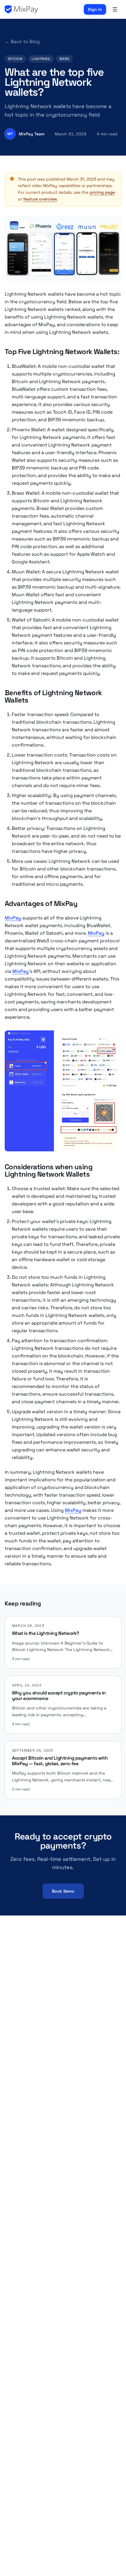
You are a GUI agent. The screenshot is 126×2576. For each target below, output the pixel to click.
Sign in (95, 9)
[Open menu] (115, 9)
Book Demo (63, 1891)
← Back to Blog (22, 42)
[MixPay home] (21, 9)
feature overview (40, 199)
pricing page (102, 192)
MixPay (13, 918)
